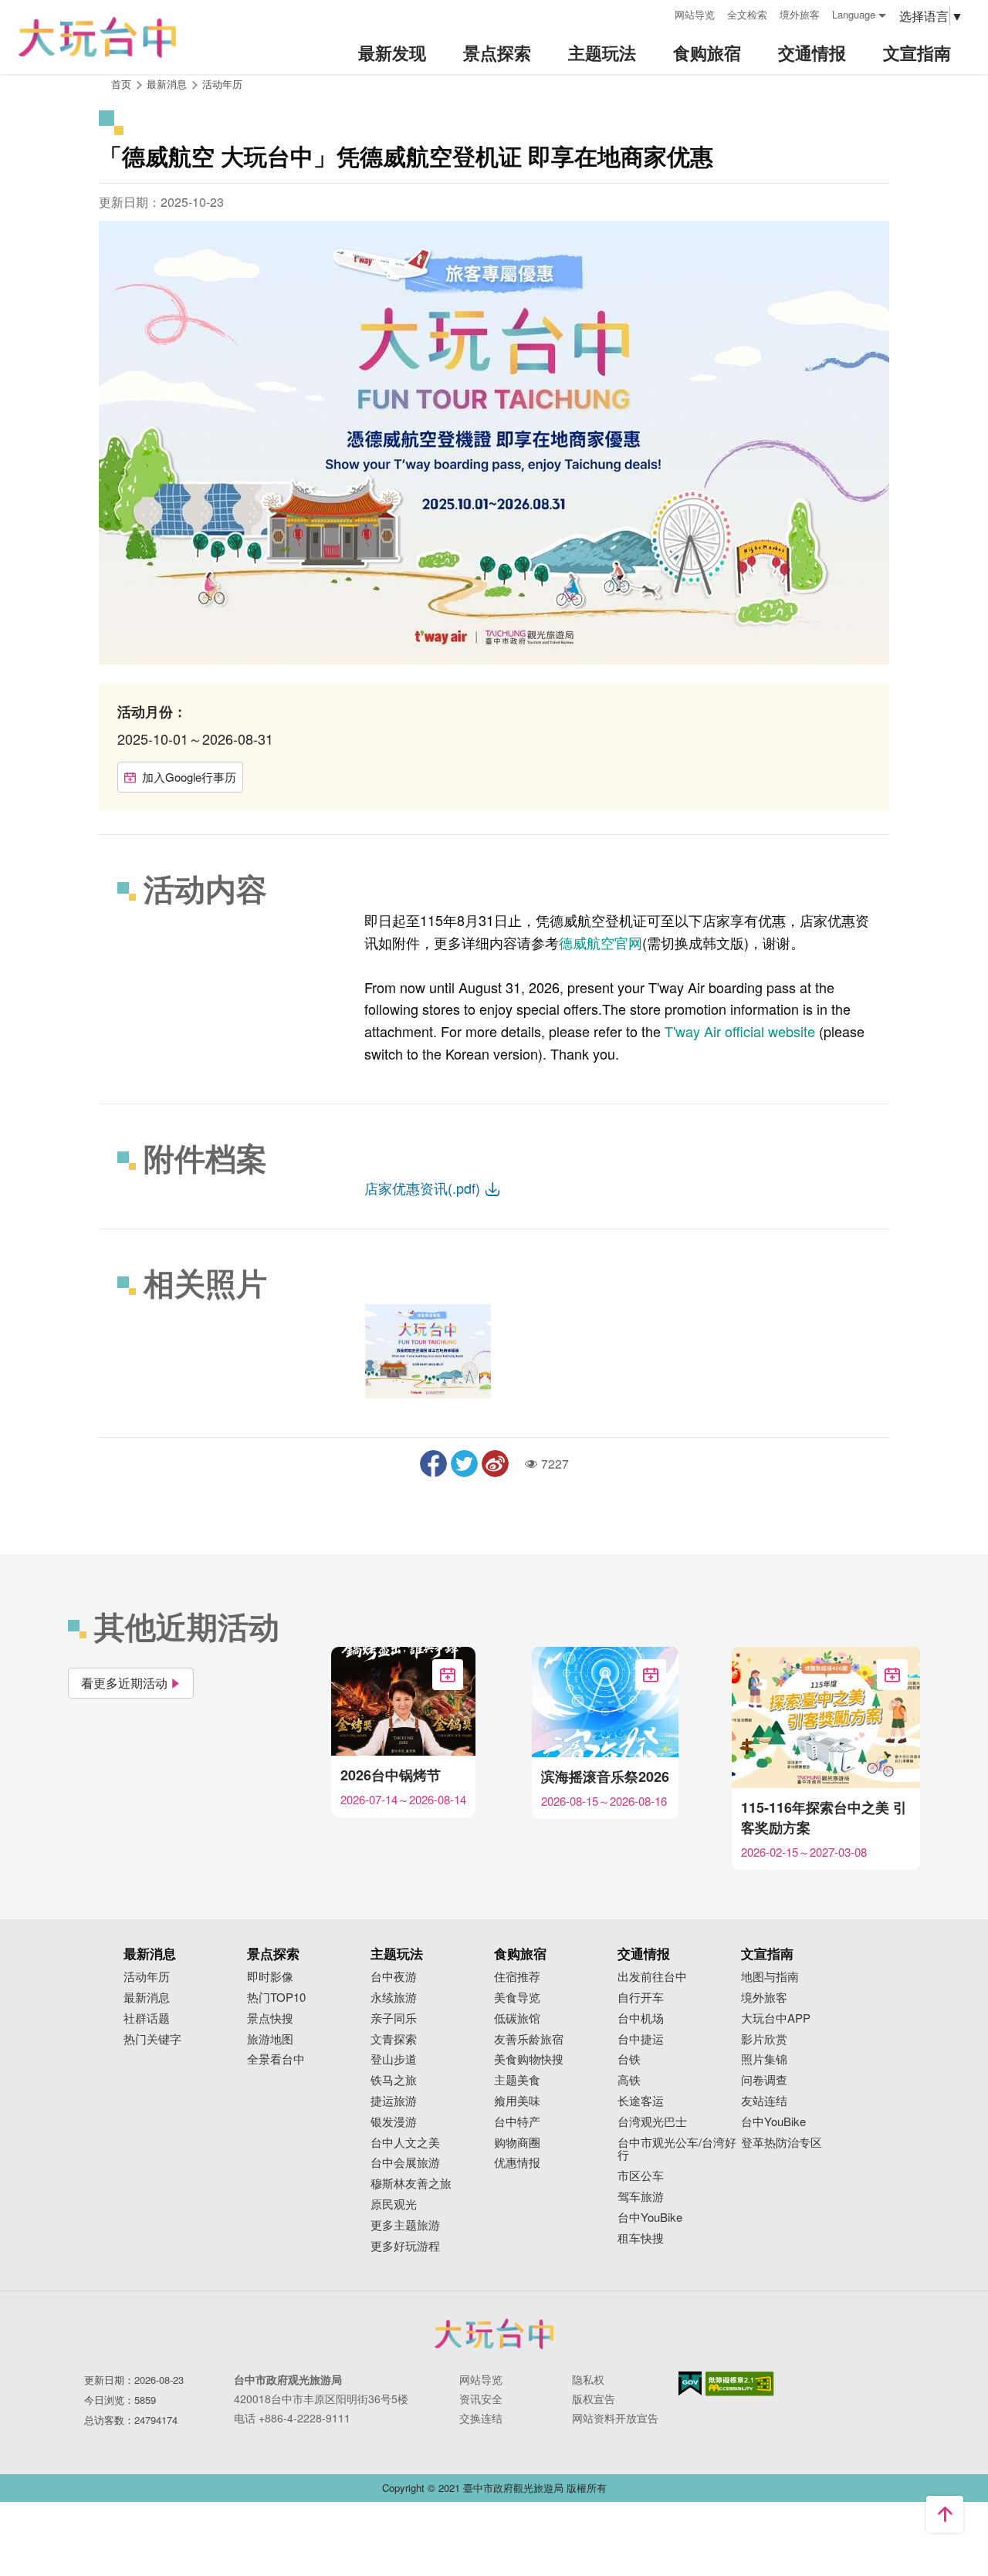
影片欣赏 (764, 2039)
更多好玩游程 (405, 2246)
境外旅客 (800, 14)
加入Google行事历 (189, 777)
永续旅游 (394, 1998)
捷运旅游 (394, 2101)
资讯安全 (481, 2399)
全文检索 (747, 14)
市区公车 (641, 2176)
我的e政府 (690, 2383)
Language (854, 14)
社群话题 (147, 2018)
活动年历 (222, 84)
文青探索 (394, 2039)
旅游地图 (270, 2039)
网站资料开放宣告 (615, 2418)
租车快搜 (641, 2238)
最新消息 (147, 1998)
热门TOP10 (276, 1998)
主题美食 (517, 2080)
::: (658, 13)
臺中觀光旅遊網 (97, 37)
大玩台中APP (776, 2018)
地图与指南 (770, 1977)
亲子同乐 (394, 2018)
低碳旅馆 (517, 2018)
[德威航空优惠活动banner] (428, 1351)
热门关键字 (152, 2039)
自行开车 (641, 1998)
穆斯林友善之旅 (411, 2184)
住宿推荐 (517, 1977)
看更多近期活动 (124, 1683)
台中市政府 (494, 2334)
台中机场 (641, 2018)
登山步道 (394, 2059)
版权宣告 (594, 2399)
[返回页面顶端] (945, 2514)
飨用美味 (517, 2101)
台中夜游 (394, 1977)
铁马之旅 (394, 2080)
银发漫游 (394, 2122)
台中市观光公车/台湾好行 (677, 2149)
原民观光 (394, 2204)
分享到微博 (495, 1464)
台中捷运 (641, 2039)
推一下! (464, 1464)
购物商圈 (517, 2143)
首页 (121, 84)
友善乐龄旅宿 (529, 2039)
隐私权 (588, 2379)
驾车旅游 (641, 2197)
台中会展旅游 (405, 2163)
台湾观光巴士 (652, 2122)
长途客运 (641, 2101)
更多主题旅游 (405, 2225)
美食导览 (517, 1998)
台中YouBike (650, 2218)
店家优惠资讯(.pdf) (424, 1188)
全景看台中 (276, 2059)
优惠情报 (517, 2163)
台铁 (629, 2059)
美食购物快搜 (529, 2059)
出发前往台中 (652, 1977)
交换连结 (481, 2418)
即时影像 (270, 1977)
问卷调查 (764, 2080)
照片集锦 (764, 2059)
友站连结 (764, 2101)
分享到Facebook (433, 1464)
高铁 (629, 2080)
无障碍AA (740, 2384)
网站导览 (695, 14)
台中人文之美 (405, 2143)
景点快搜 (270, 2018)
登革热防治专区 (782, 2143)
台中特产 (517, 2122)
